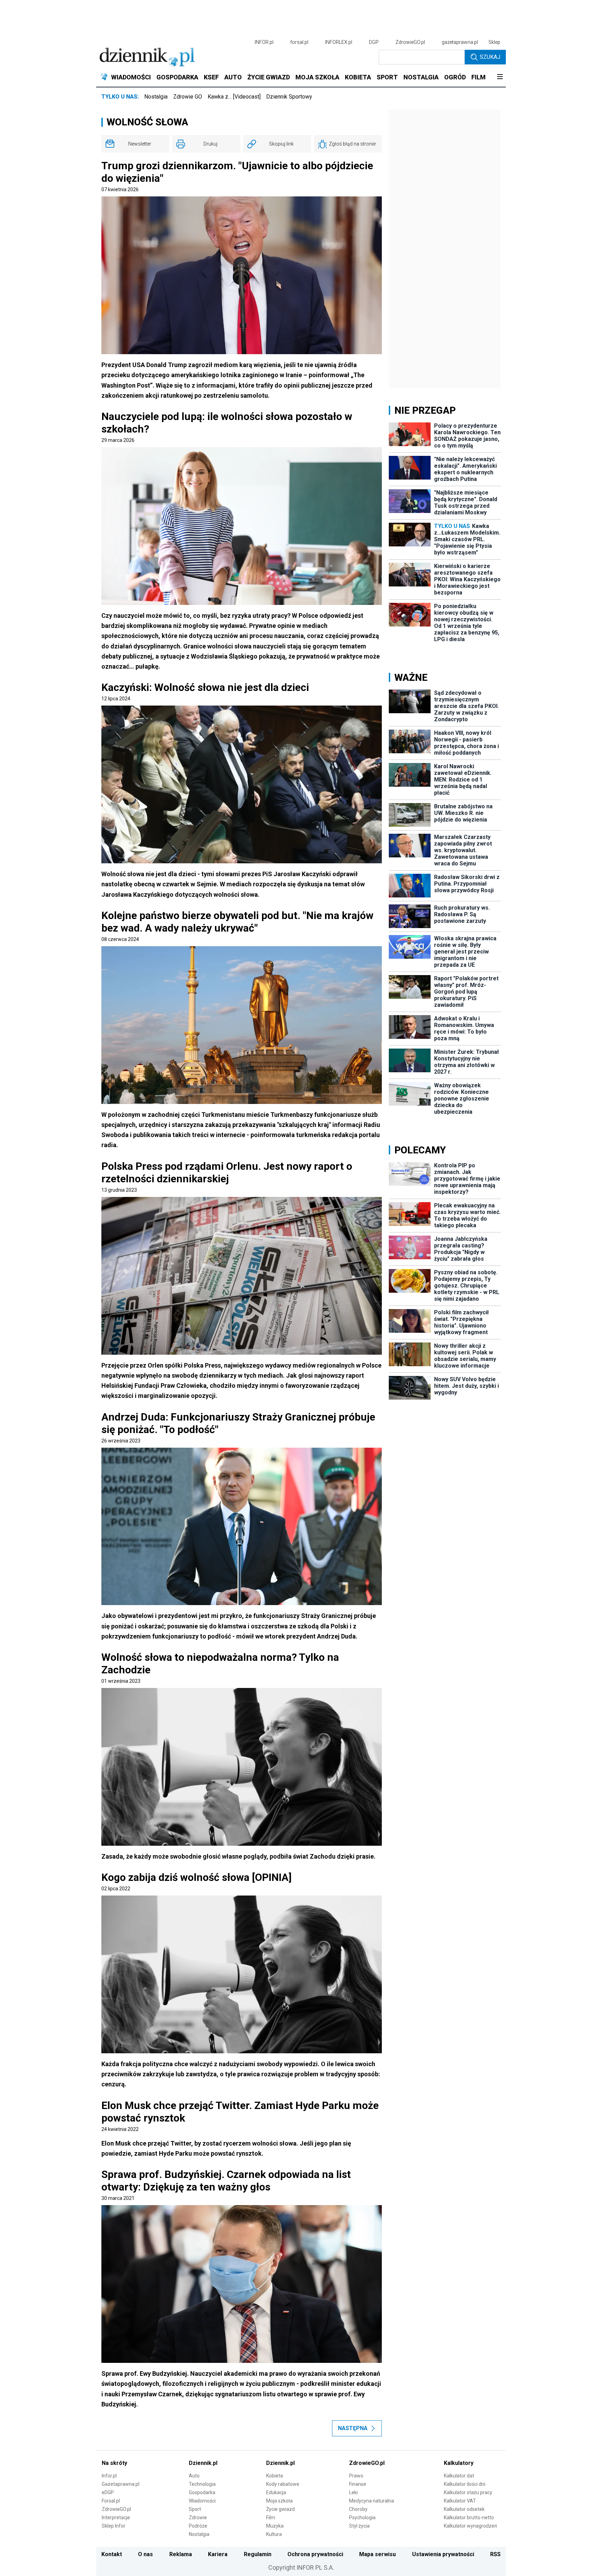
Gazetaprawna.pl (121, 2484)
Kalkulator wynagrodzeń (470, 2526)
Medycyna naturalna (372, 2501)
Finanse (358, 2484)
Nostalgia (156, 97)
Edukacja (276, 2492)
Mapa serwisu (377, 2554)
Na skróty (114, 2463)
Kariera (218, 2554)
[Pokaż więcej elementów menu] (500, 77)
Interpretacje (116, 2517)
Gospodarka (202, 2492)
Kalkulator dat (459, 2476)
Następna (353, 2428)
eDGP (108, 2492)
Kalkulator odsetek (464, 2509)
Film (271, 2517)
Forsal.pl (111, 2501)
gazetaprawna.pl (460, 42)
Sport (195, 2509)
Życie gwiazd (280, 2509)
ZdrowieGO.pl (410, 42)
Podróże (198, 2526)
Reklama (181, 2554)
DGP (374, 42)
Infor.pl (109, 2476)
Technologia (202, 2484)
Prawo (356, 2476)
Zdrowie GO (188, 97)
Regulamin (258, 2554)
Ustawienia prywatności (443, 2554)
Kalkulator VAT (460, 2501)
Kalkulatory (459, 2463)
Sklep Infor (114, 2526)
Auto (194, 2476)
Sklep (494, 42)
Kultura (274, 2534)
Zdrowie (198, 2517)
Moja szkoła (279, 2501)
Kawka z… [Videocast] (234, 97)
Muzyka (275, 2526)
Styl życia (359, 2526)
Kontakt (112, 2554)
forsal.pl (299, 42)
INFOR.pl (264, 42)
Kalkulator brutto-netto (469, 2517)
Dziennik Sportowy (289, 97)
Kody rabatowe (283, 2484)
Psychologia (362, 2517)
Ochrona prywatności (315, 2554)
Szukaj (490, 57)
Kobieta (275, 2476)
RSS (495, 2554)
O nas (145, 2554)
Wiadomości (202, 2501)
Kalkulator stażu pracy (468, 2492)
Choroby (358, 2509)
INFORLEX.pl (339, 42)
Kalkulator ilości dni (465, 2484)
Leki (353, 2492)
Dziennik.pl (203, 2463)
